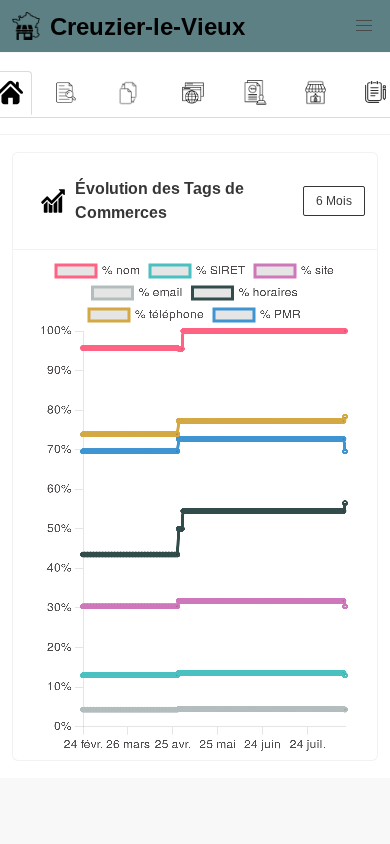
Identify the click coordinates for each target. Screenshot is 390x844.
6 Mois (334, 201)
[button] (364, 26)
